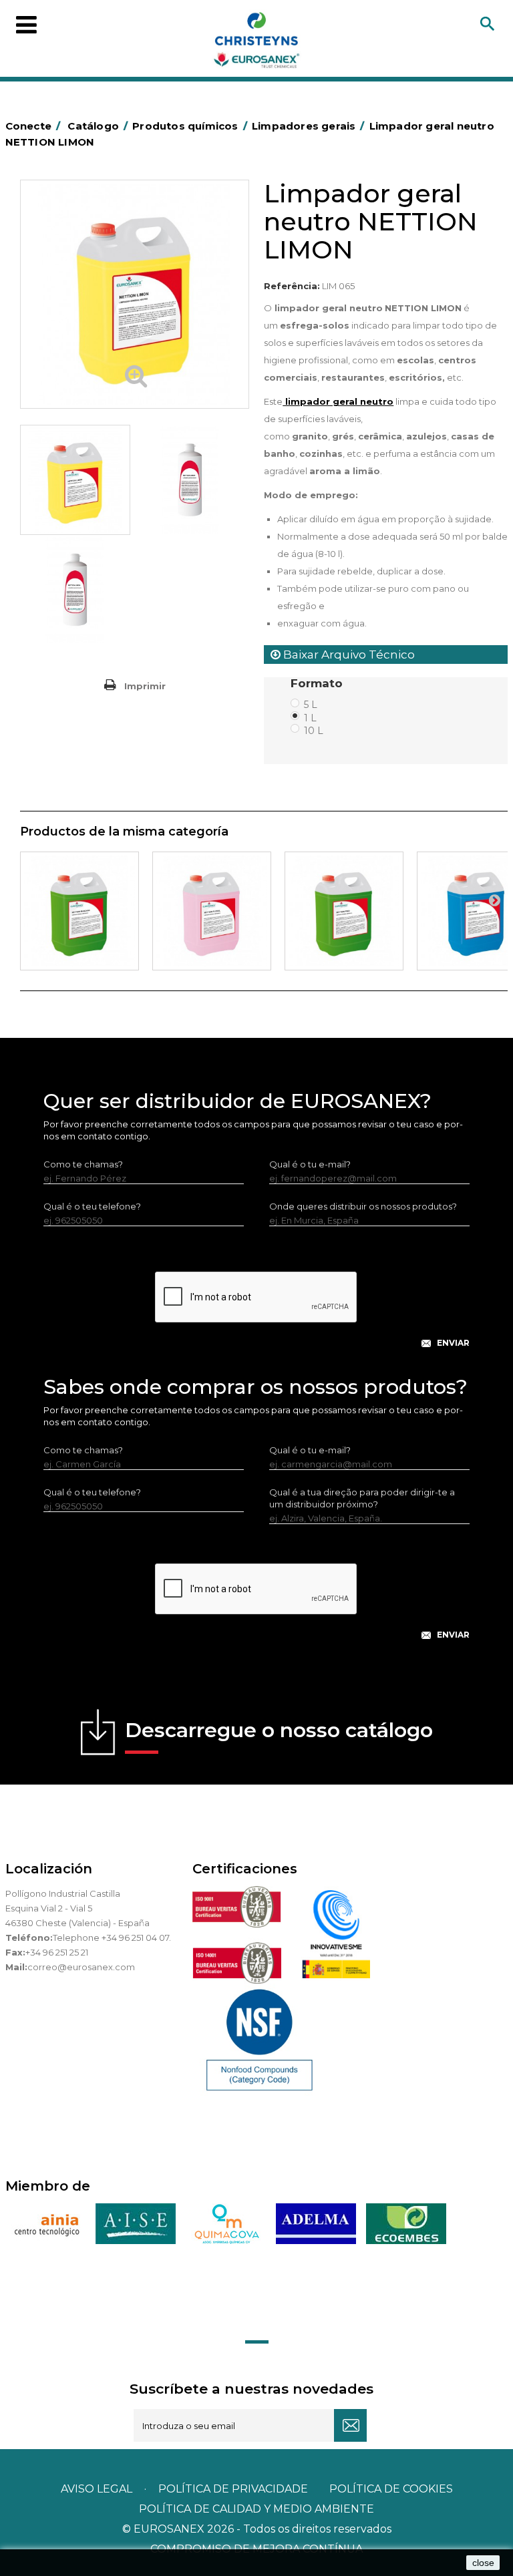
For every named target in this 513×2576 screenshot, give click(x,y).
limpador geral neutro (338, 401)
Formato (318, 683)
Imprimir (145, 686)
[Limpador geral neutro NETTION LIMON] (75, 480)
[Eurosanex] (256, 43)
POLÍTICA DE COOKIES (391, 2489)
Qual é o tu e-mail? (310, 1164)
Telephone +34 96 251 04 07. (112, 1938)
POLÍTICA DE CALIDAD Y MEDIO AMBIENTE (256, 2509)
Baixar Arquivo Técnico (348, 655)
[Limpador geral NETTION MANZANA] (79, 911)
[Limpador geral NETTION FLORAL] (212, 911)
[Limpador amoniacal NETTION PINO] (344, 911)
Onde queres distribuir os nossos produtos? (363, 1206)
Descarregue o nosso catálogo (279, 1730)
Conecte (33, 126)
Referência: (292, 286)
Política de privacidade (233, 2489)
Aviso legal (97, 2489)
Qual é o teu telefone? (92, 1206)
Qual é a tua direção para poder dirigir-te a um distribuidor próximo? (362, 1498)
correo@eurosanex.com (81, 1967)
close (483, 2563)
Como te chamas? (83, 1164)
